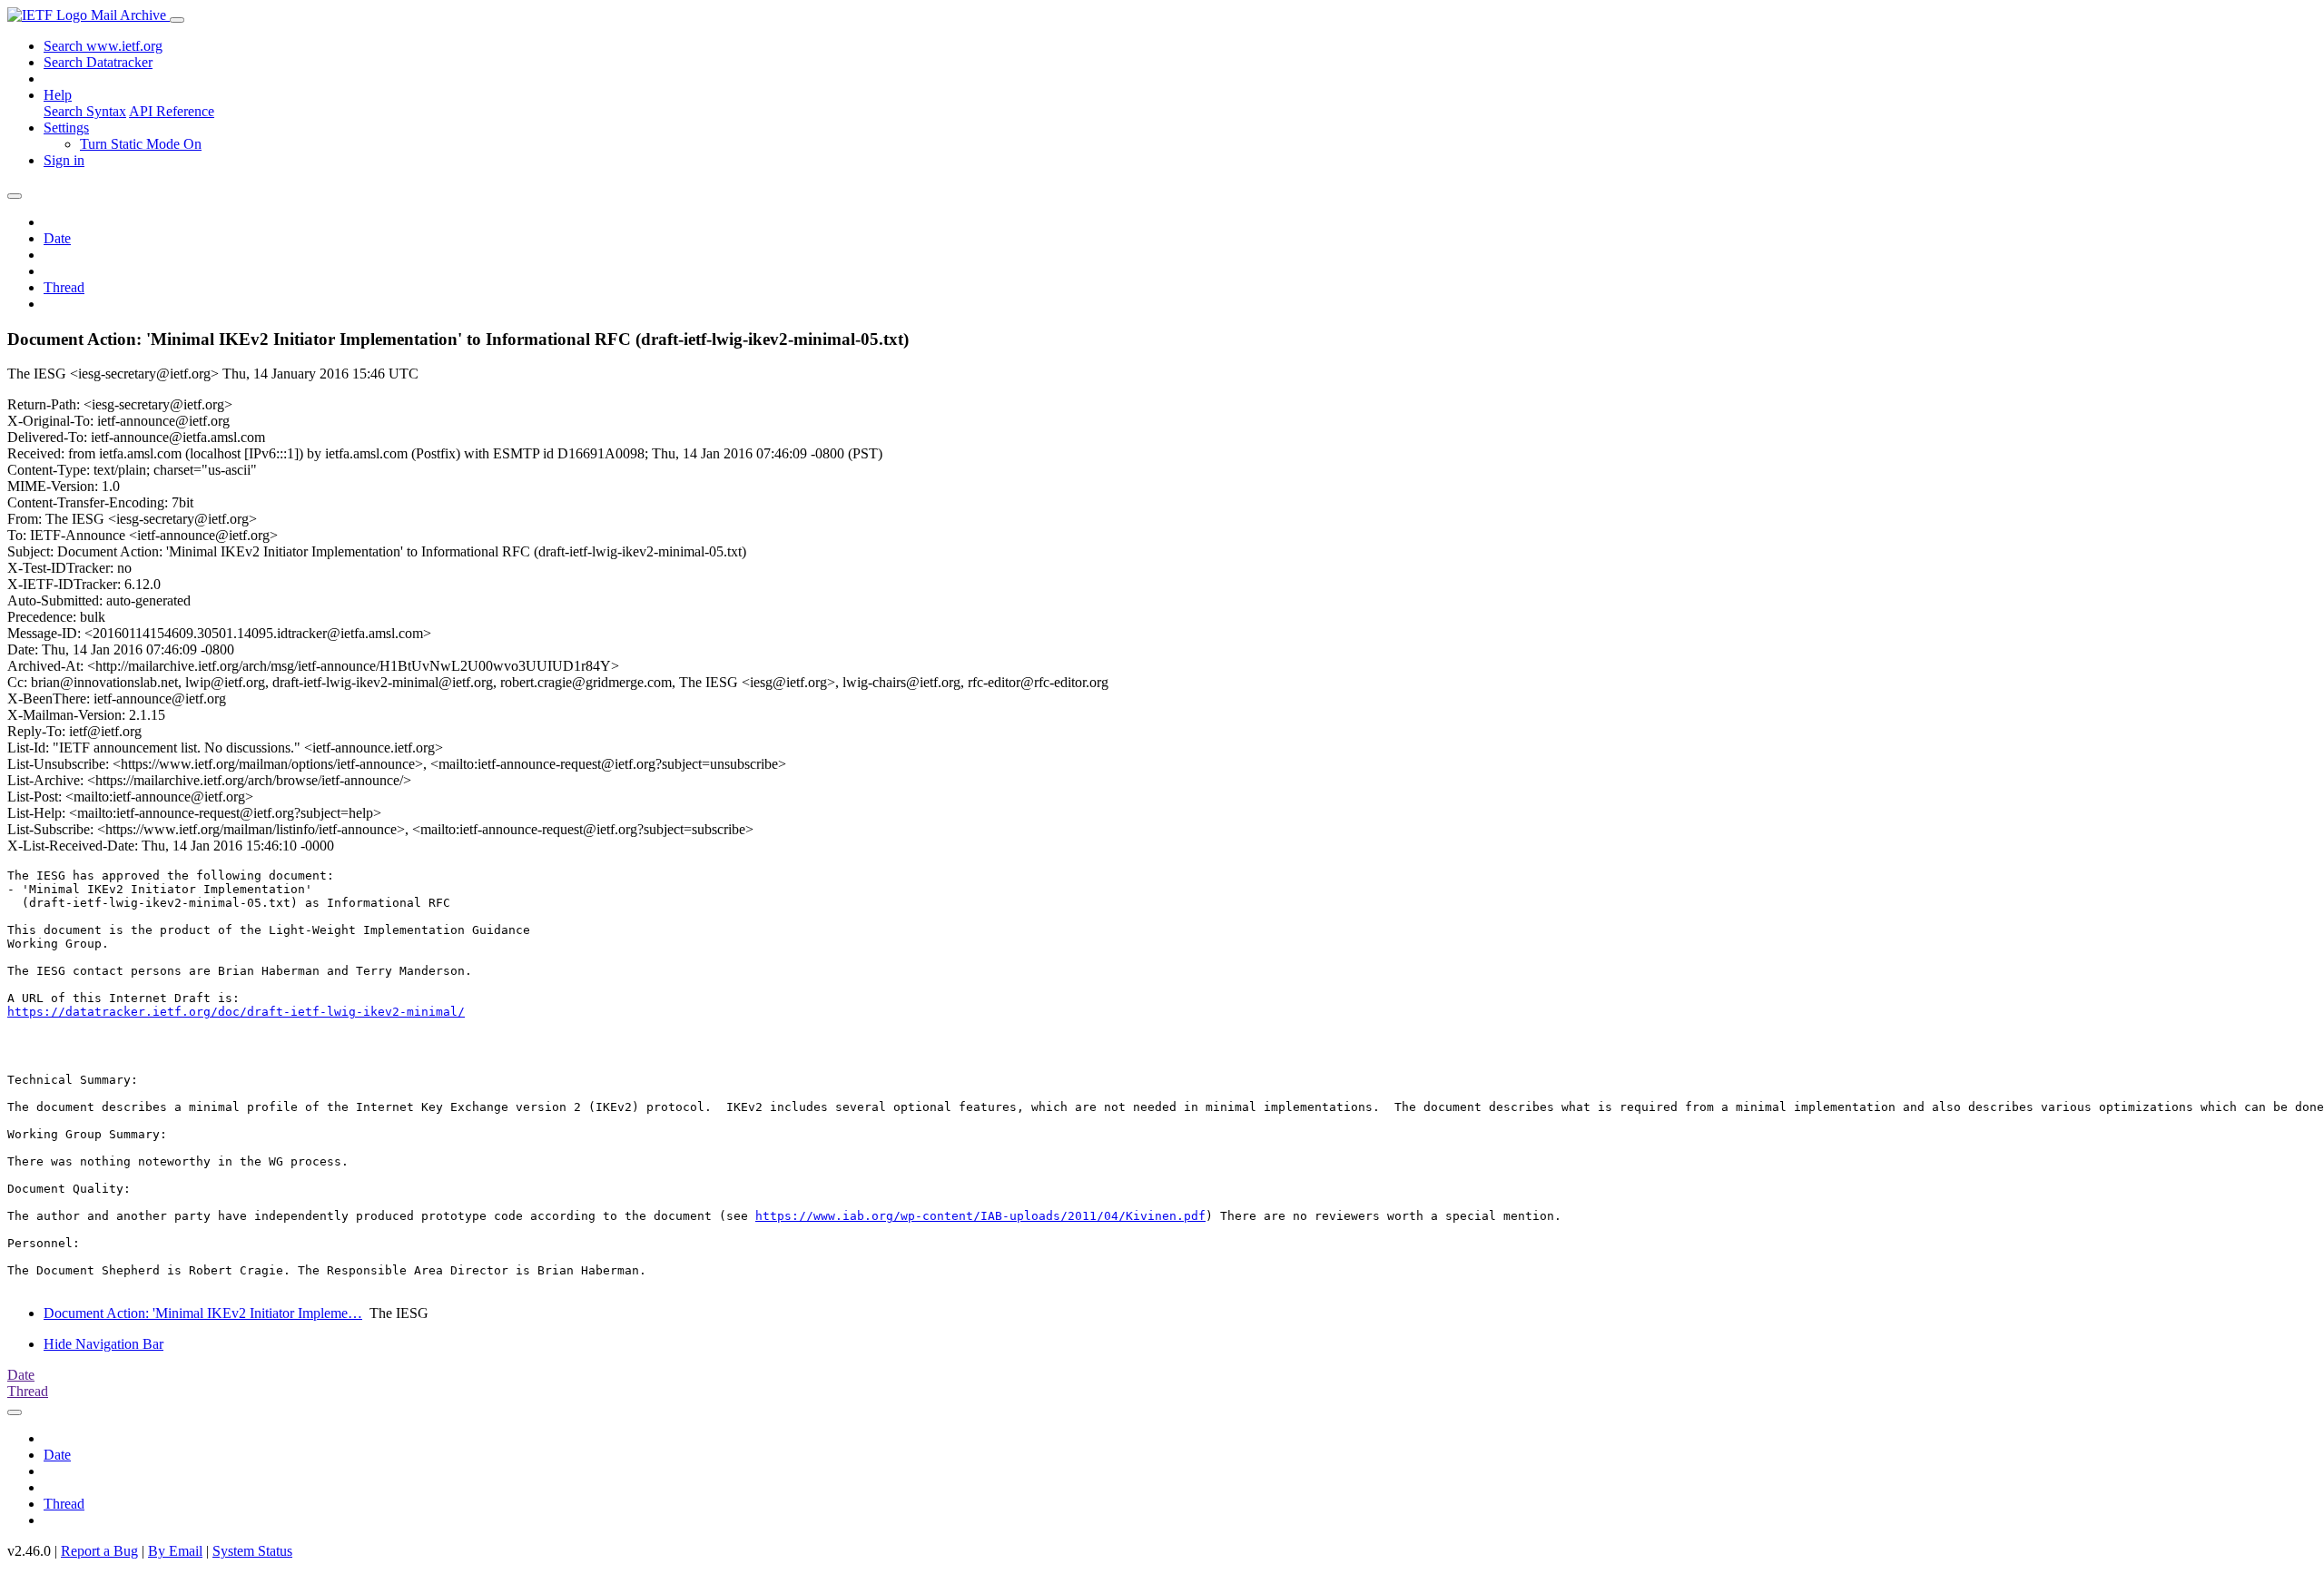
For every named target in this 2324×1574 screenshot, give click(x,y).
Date (57, 238)
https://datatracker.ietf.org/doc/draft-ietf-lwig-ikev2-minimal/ (236, 1012)
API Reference (172, 111)
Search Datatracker (98, 62)
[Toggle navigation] (177, 20)
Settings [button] (66, 128)
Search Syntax (85, 111)
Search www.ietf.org (103, 46)
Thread (64, 287)
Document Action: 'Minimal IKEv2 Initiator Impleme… (203, 1313)
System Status (252, 1551)
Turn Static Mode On (141, 144)
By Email (175, 1551)
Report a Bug (99, 1551)
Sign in (64, 160)
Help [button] (58, 95)
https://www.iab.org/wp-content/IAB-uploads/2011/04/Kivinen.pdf (980, 1216)
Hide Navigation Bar (103, 1344)
